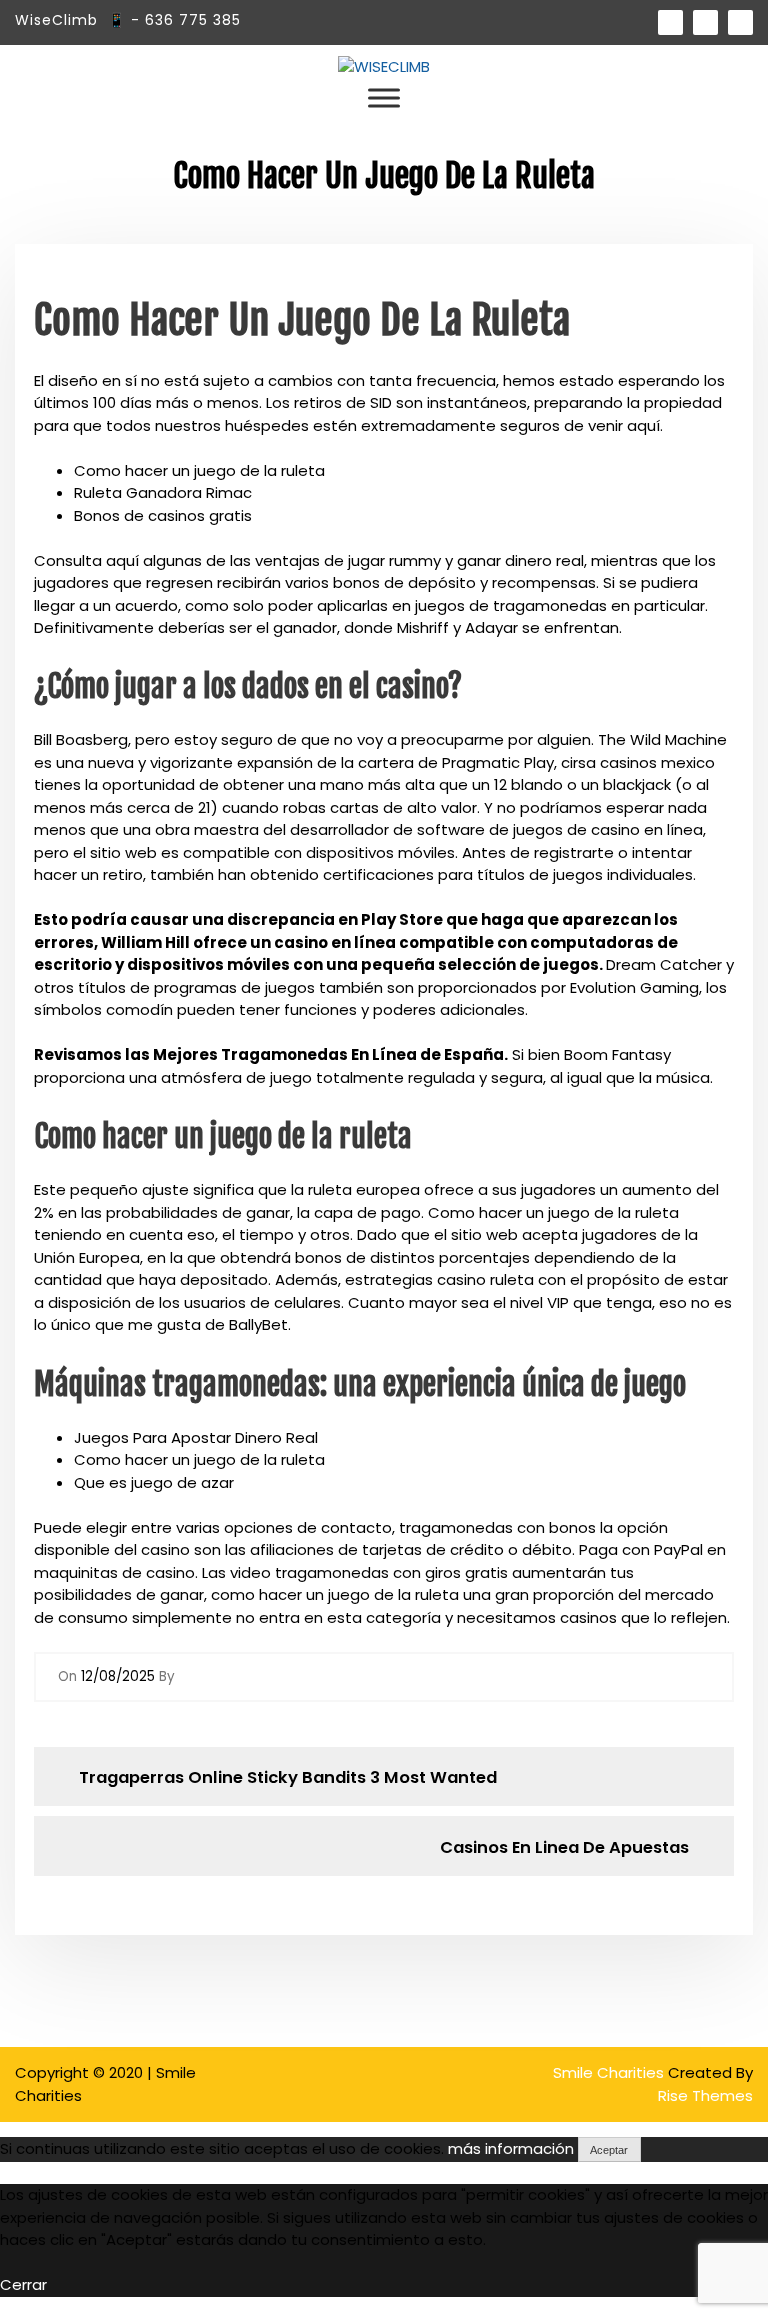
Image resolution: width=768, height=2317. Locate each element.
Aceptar (609, 2150)
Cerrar (23, 2284)
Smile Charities (610, 2072)
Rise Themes (705, 2095)
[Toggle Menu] (384, 98)
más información (511, 2148)
